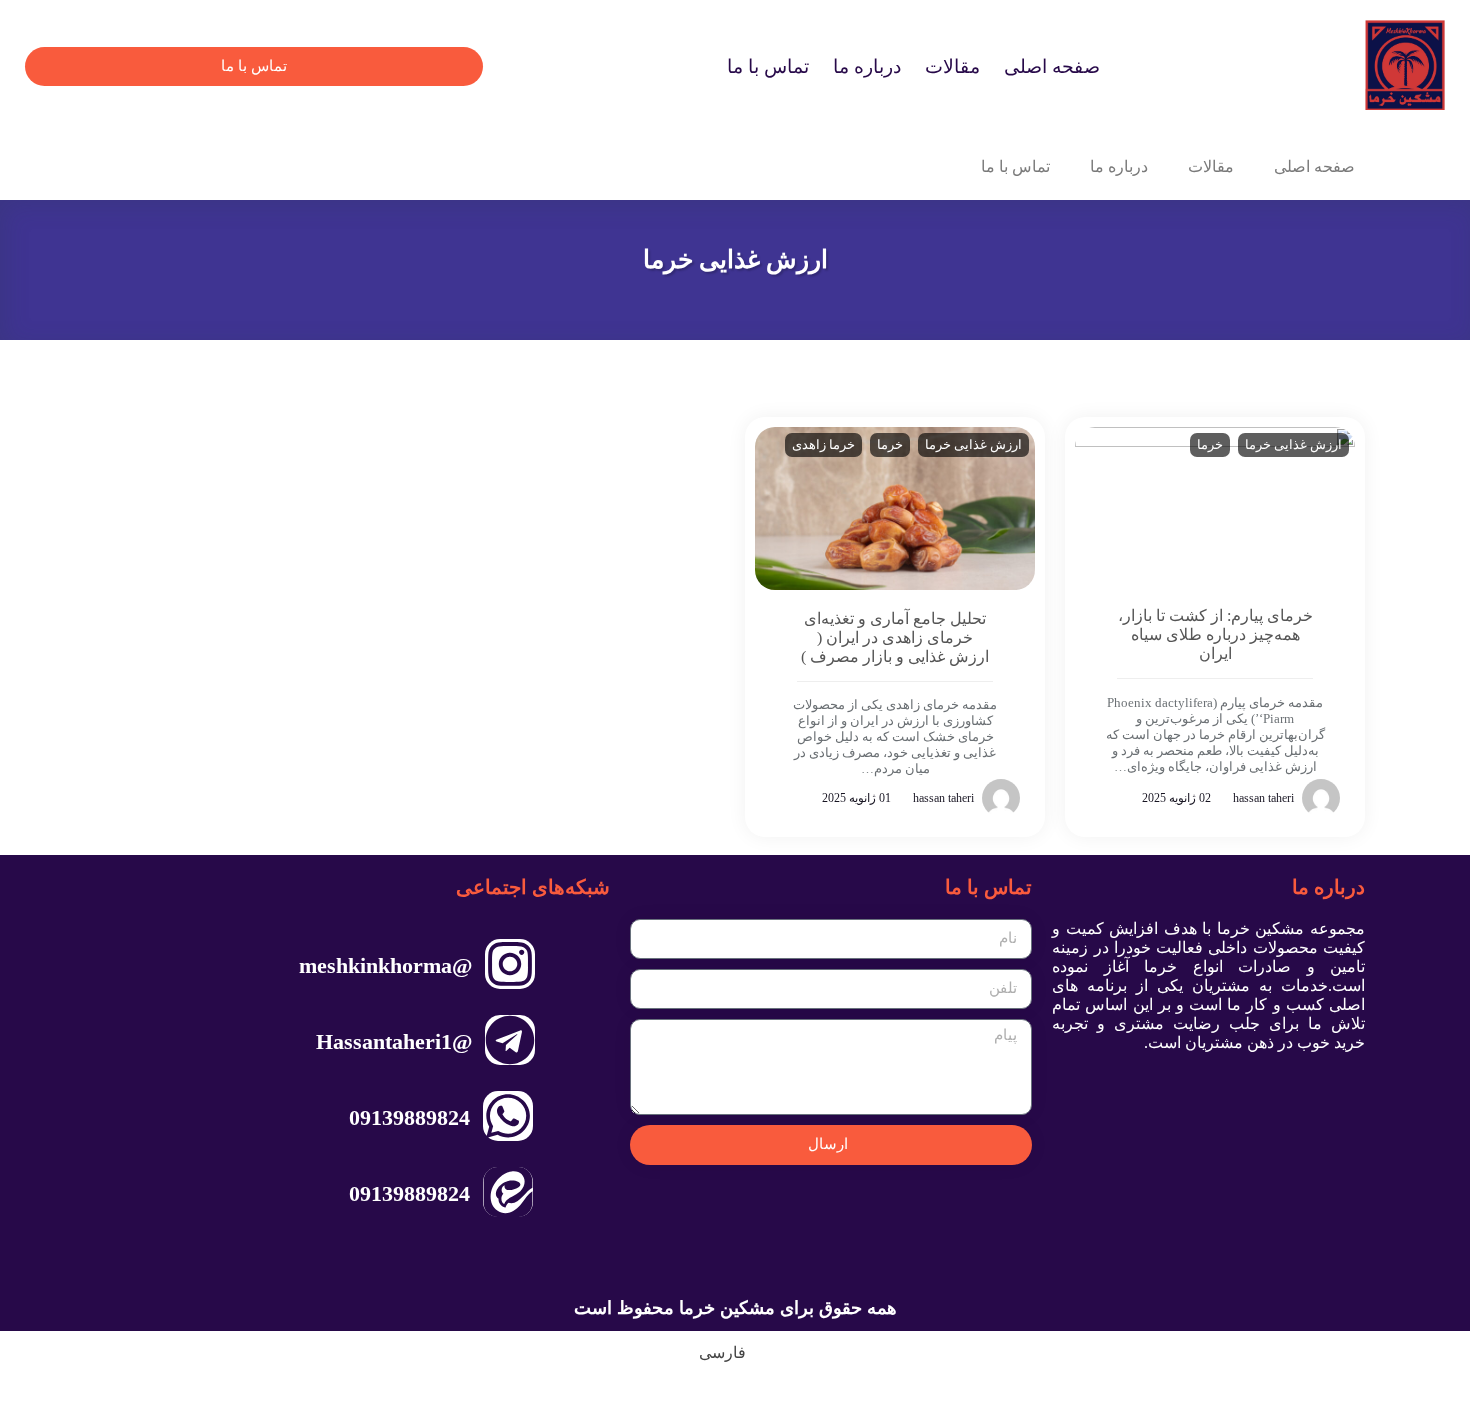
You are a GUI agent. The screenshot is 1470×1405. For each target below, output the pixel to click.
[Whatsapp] (508, 1116)
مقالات (952, 66)
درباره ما (867, 66)
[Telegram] (510, 1040)
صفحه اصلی (1052, 66)
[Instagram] (510, 964)
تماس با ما (768, 66)
